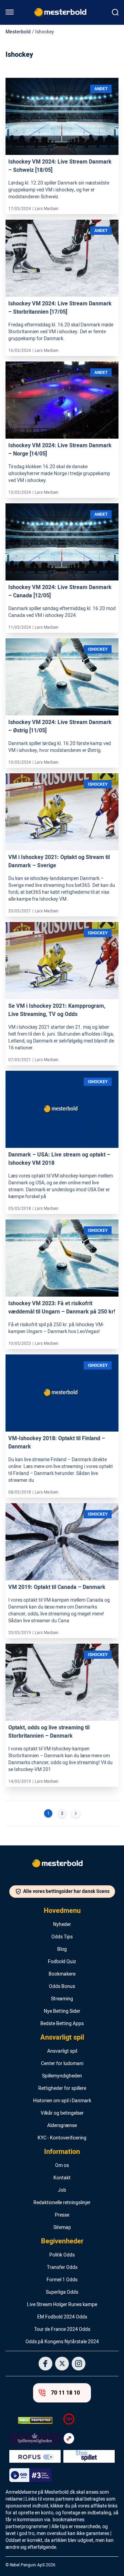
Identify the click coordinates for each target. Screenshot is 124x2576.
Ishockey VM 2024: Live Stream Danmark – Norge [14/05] (60, 450)
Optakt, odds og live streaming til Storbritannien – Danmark (49, 1732)
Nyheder (62, 1925)
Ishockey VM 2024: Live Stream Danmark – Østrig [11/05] (60, 726)
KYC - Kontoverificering (62, 2138)
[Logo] (62, 1865)
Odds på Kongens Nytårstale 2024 (62, 2342)
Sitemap (62, 2228)
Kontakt (62, 2178)
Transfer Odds (62, 2268)
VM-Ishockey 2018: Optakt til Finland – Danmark (57, 1443)
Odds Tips (62, 1937)
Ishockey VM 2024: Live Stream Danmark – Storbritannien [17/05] (60, 308)
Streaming (62, 1999)
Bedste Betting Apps (62, 2024)
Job (62, 2190)
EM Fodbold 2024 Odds (62, 2317)
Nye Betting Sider (62, 2011)
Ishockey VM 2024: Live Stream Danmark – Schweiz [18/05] (60, 166)
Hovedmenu (62, 1911)
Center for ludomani (62, 2064)
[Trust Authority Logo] (35, 2439)
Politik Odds (62, 2255)
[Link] (62, 117)
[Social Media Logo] (45, 2364)
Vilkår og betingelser (62, 2113)
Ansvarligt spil (62, 2038)
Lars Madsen (47, 209)
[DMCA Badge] (35, 2420)
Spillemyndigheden (62, 2076)
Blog (62, 1949)
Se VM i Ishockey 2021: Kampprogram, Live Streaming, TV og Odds (57, 1010)
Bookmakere (62, 1974)
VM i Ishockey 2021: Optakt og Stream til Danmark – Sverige (59, 861)
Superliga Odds (62, 2292)
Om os (62, 2166)
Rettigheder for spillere (62, 2088)
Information (62, 2152)
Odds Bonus (62, 1987)
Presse (62, 2215)
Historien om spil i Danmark (62, 2101)
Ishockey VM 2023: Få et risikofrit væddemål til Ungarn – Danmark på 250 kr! (62, 1308)
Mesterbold (18, 32)
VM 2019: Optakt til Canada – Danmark (57, 1587)
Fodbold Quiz (62, 1962)
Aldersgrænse (62, 2126)
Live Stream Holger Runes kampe (62, 2305)
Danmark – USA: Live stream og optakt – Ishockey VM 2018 (59, 1159)
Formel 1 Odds (62, 2280)
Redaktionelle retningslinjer (62, 2203)
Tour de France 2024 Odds (62, 2329)
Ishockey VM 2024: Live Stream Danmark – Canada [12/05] (60, 591)
